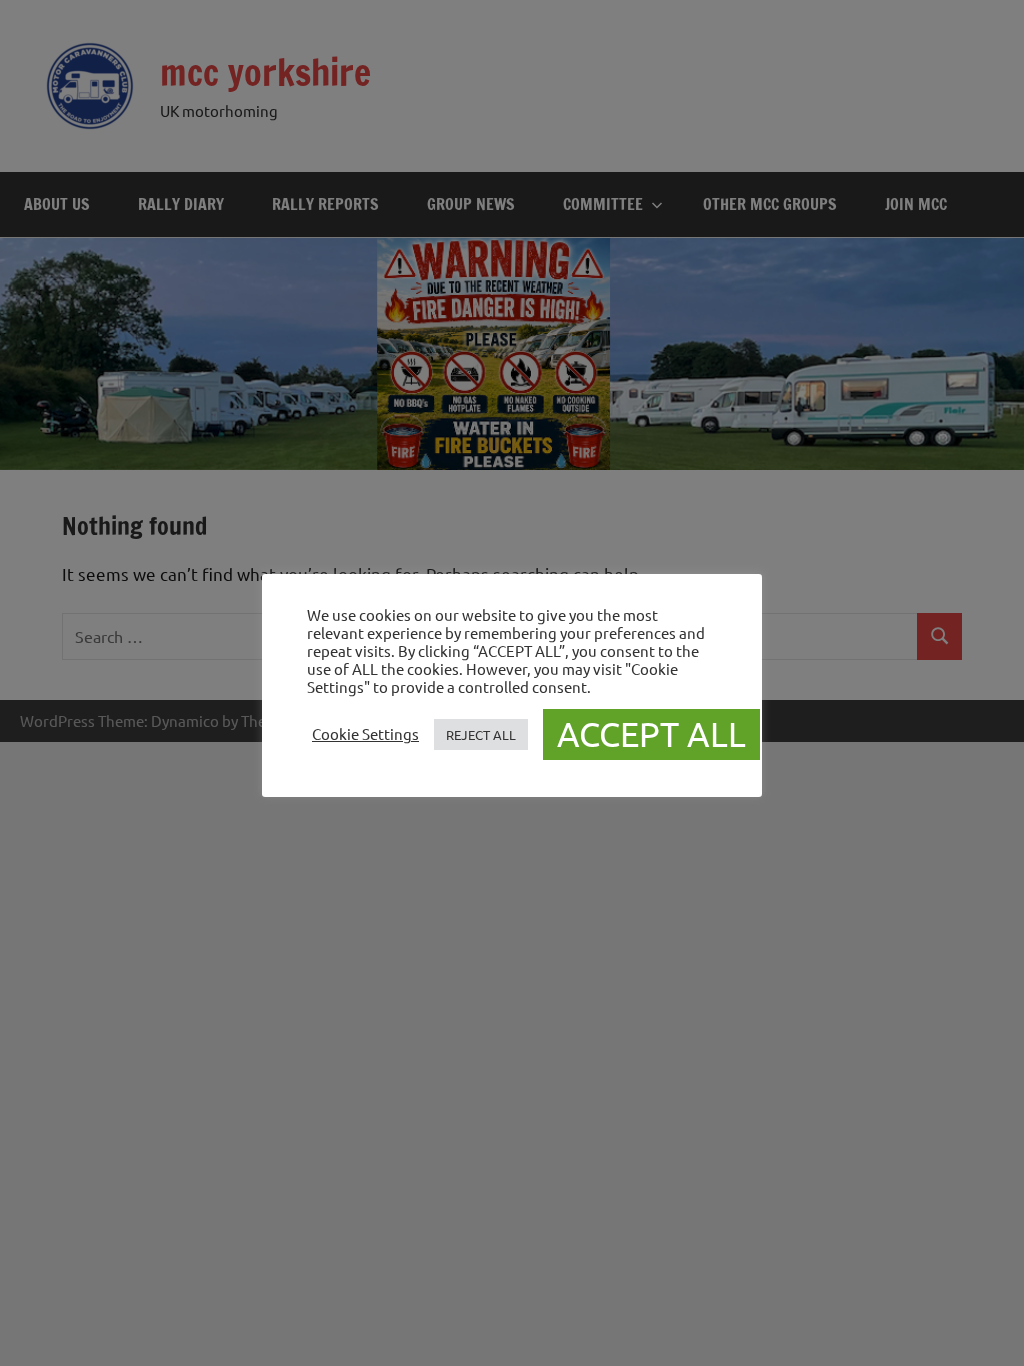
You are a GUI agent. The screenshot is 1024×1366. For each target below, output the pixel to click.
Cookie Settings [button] (365, 734)
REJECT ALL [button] (481, 734)
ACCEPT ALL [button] (651, 734)
